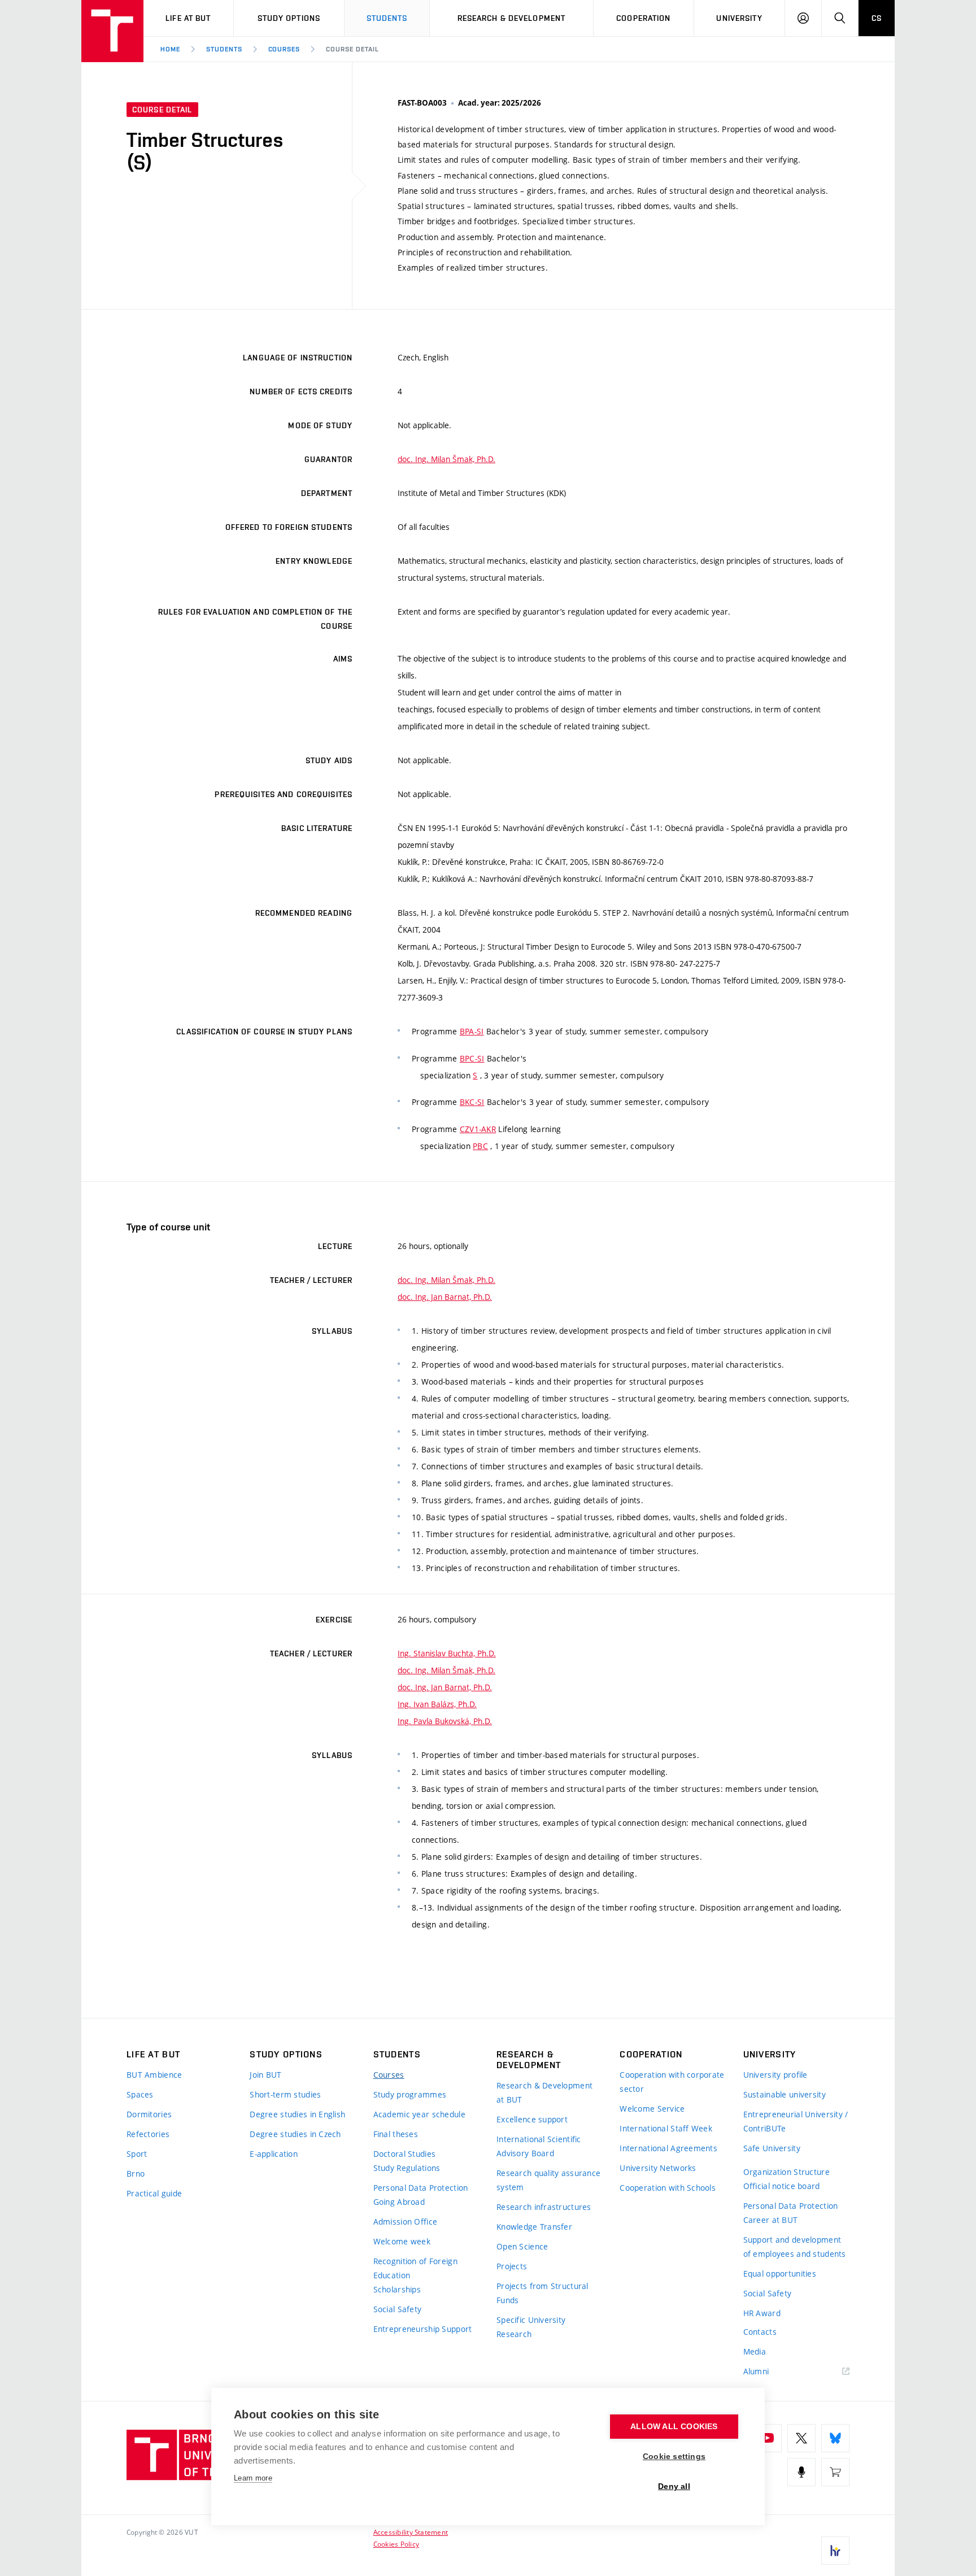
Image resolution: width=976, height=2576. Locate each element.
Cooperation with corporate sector (672, 2082)
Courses (284, 49)
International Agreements (668, 2148)
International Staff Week (666, 2128)
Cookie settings (674, 2457)
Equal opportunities (780, 2273)
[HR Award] (835, 2551)
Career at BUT (771, 2220)
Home (170, 49)
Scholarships (397, 2289)
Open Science (522, 2246)
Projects (512, 2266)
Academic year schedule (419, 2114)
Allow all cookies (674, 2427)
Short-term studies (285, 2094)
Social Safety (398, 2309)
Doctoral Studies (404, 2154)
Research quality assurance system (548, 2180)
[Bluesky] (835, 2438)
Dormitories (149, 2114)
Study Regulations (407, 2168)
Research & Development (512, 18)
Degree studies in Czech (295, 2134)
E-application (274, 2154)
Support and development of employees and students (795, 2247)
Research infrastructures (544, 2207)
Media (755, 2351)
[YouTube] (768, 2438)
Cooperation (643, 18)
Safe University (772, 2148)
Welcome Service (652, 2109)
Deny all (674, 2486)
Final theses (396, 2134)
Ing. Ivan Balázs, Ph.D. (437, 1704)
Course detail (352, 49)
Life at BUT (188, 18)
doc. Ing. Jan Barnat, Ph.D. (445, 1297)
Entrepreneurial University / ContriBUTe (796, 2121)
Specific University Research (531, 2327)
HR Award (762, 2313)
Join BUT (265, 2075)
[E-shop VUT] (835, 2472)
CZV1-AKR (478, 1129)
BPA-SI (472, 1031)
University (739, 18)
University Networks (658, 2168)
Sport (137, 2154)
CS (877, 18)
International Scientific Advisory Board (539, 2146)
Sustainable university (785, 2094)
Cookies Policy (396, 2544)
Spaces (140, 2094)
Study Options (289, 18)
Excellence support (532, 2119)
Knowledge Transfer (534, 2227)
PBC (480, 1146)
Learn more (253, 2478)
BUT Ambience (154, 2075)
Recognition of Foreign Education (415, 2268)
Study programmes (410, 2094)
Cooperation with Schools (668, 2188)
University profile (775, 2075)
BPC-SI (472, 1058)
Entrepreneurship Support (423, 2329)
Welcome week (402, 2241)
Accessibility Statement (411, 2532)
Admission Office (405, 2222)
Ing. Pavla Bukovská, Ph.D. (445, 1721)
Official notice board (782, 2186)
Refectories (148, 2134)
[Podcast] (801, 2472)
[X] (801, 2438)
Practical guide (154, 2193)
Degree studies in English (297, 2114)
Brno (136, 2173)
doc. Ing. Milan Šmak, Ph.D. (446, 459)
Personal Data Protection (421, 2188)
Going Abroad (399, 2202)
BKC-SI (472, 1102)
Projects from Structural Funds (543, 2293)
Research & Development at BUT (544, 2092)
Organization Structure (787, 2172)
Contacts (760, 2332)
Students (387, 18)
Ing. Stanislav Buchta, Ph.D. (447, 1653)
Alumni (756, 2371)
